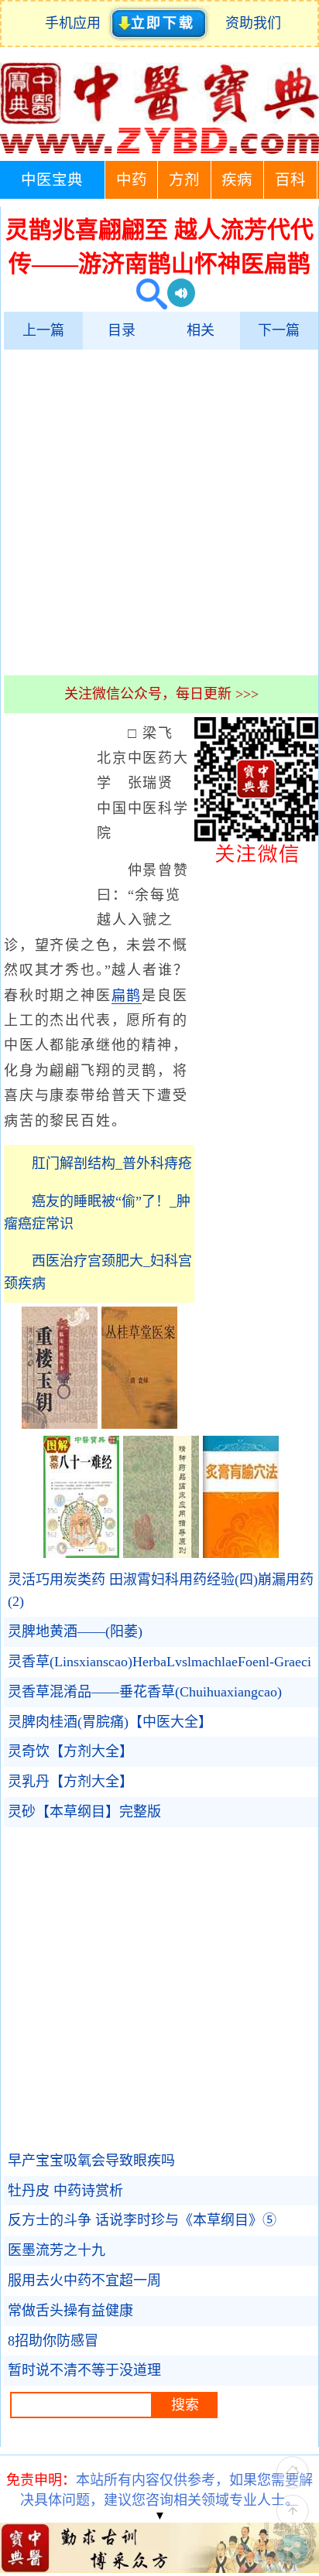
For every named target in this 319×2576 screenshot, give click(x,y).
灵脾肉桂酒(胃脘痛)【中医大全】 (110, 1722)
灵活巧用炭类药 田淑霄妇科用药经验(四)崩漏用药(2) (161, 1591)
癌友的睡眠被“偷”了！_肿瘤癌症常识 (97, 1213)
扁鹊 (127, 996)
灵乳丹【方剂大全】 (70, 1782)
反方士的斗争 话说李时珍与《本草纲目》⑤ (142, 2220)
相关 (201, 330)
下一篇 (279, 330)
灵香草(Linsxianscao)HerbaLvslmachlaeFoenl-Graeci (159, 1662)
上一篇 (43, 330)
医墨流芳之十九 (57, 2250)
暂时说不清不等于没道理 (84, 2370)
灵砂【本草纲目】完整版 (84, 1812)
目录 (122, 330)
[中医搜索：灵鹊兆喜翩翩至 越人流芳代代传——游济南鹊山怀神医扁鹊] (146, 296)
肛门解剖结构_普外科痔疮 (112, 1163)
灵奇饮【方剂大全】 (70, 1751)
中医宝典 (52, 180)
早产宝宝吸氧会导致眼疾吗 (91, 2161)
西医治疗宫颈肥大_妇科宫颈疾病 (98, 1272)
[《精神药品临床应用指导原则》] (161, 1553)
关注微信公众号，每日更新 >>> (161, 694)
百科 (290, 180)
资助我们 (253, 23)
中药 (132, 180)
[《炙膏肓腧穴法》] (241, 1553)
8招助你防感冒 (53, 2341)
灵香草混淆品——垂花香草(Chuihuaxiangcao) (145, 1692)
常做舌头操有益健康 (70, 2311)
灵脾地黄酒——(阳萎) (75, 1631)
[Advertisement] (159, 512)
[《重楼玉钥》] (60, 1424)
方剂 (184, 180)
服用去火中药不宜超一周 (84, 2280)
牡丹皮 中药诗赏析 (65, 2191)
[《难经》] (81, 1553)
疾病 (237, 180)
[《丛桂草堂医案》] (139, 1424)
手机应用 (76, 23)
